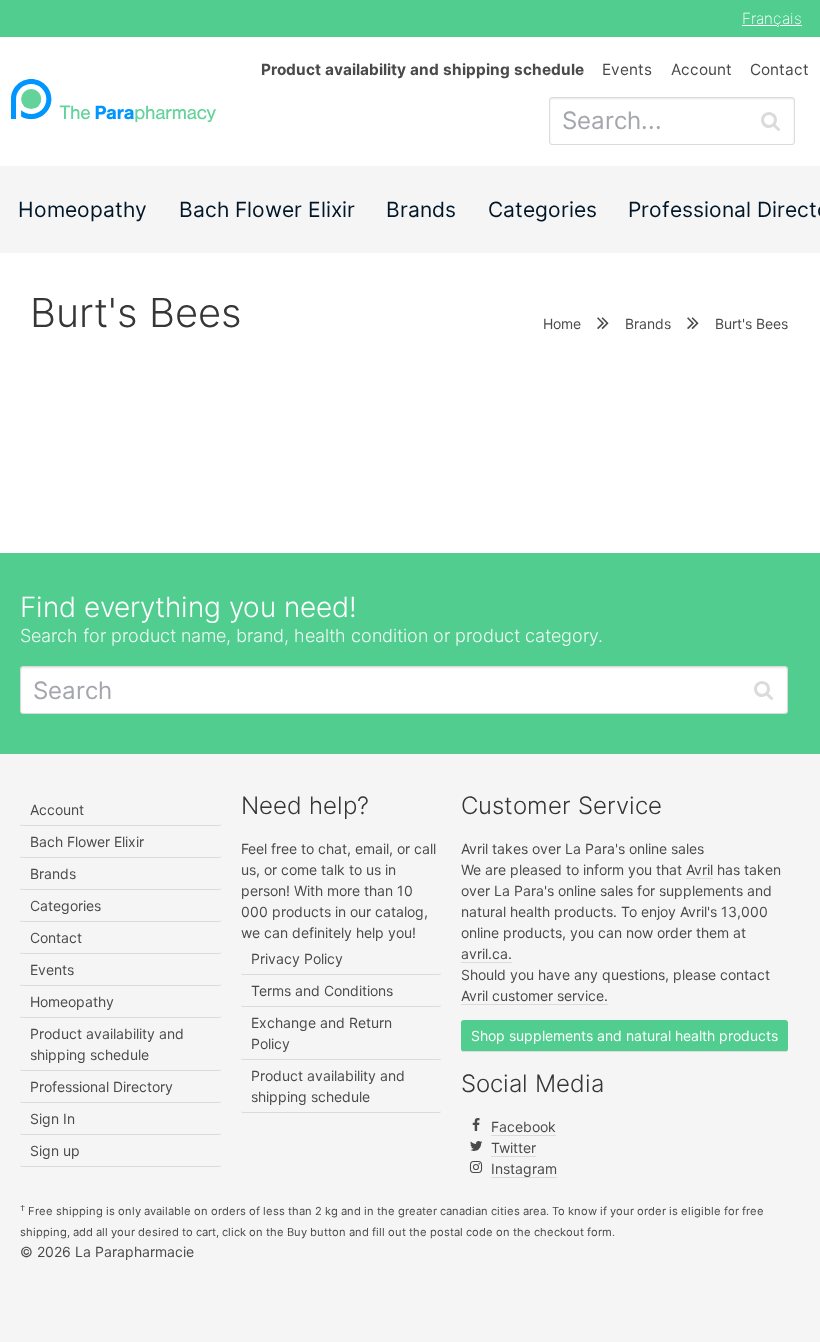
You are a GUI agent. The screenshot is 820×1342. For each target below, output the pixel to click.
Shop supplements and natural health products (624, 1035)
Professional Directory (101, 1086)
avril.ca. (486, 953)
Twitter (513, 1147)
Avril (699, 869)
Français (772, 18)
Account (701, 69)
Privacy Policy (297, 958)
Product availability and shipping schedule (107, 1044)
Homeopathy (82, 209)
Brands (421, 209)
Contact (779, 69)
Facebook (523, 1126)
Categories (542, 209)
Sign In (52, 1118)
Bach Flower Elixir (267, 209)
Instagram (524, 1168)
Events (627, 69)
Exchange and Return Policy (321, 1033)
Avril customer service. (534, 995)
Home (562, 323)
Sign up (55, 1150)
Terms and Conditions (322, 990)
